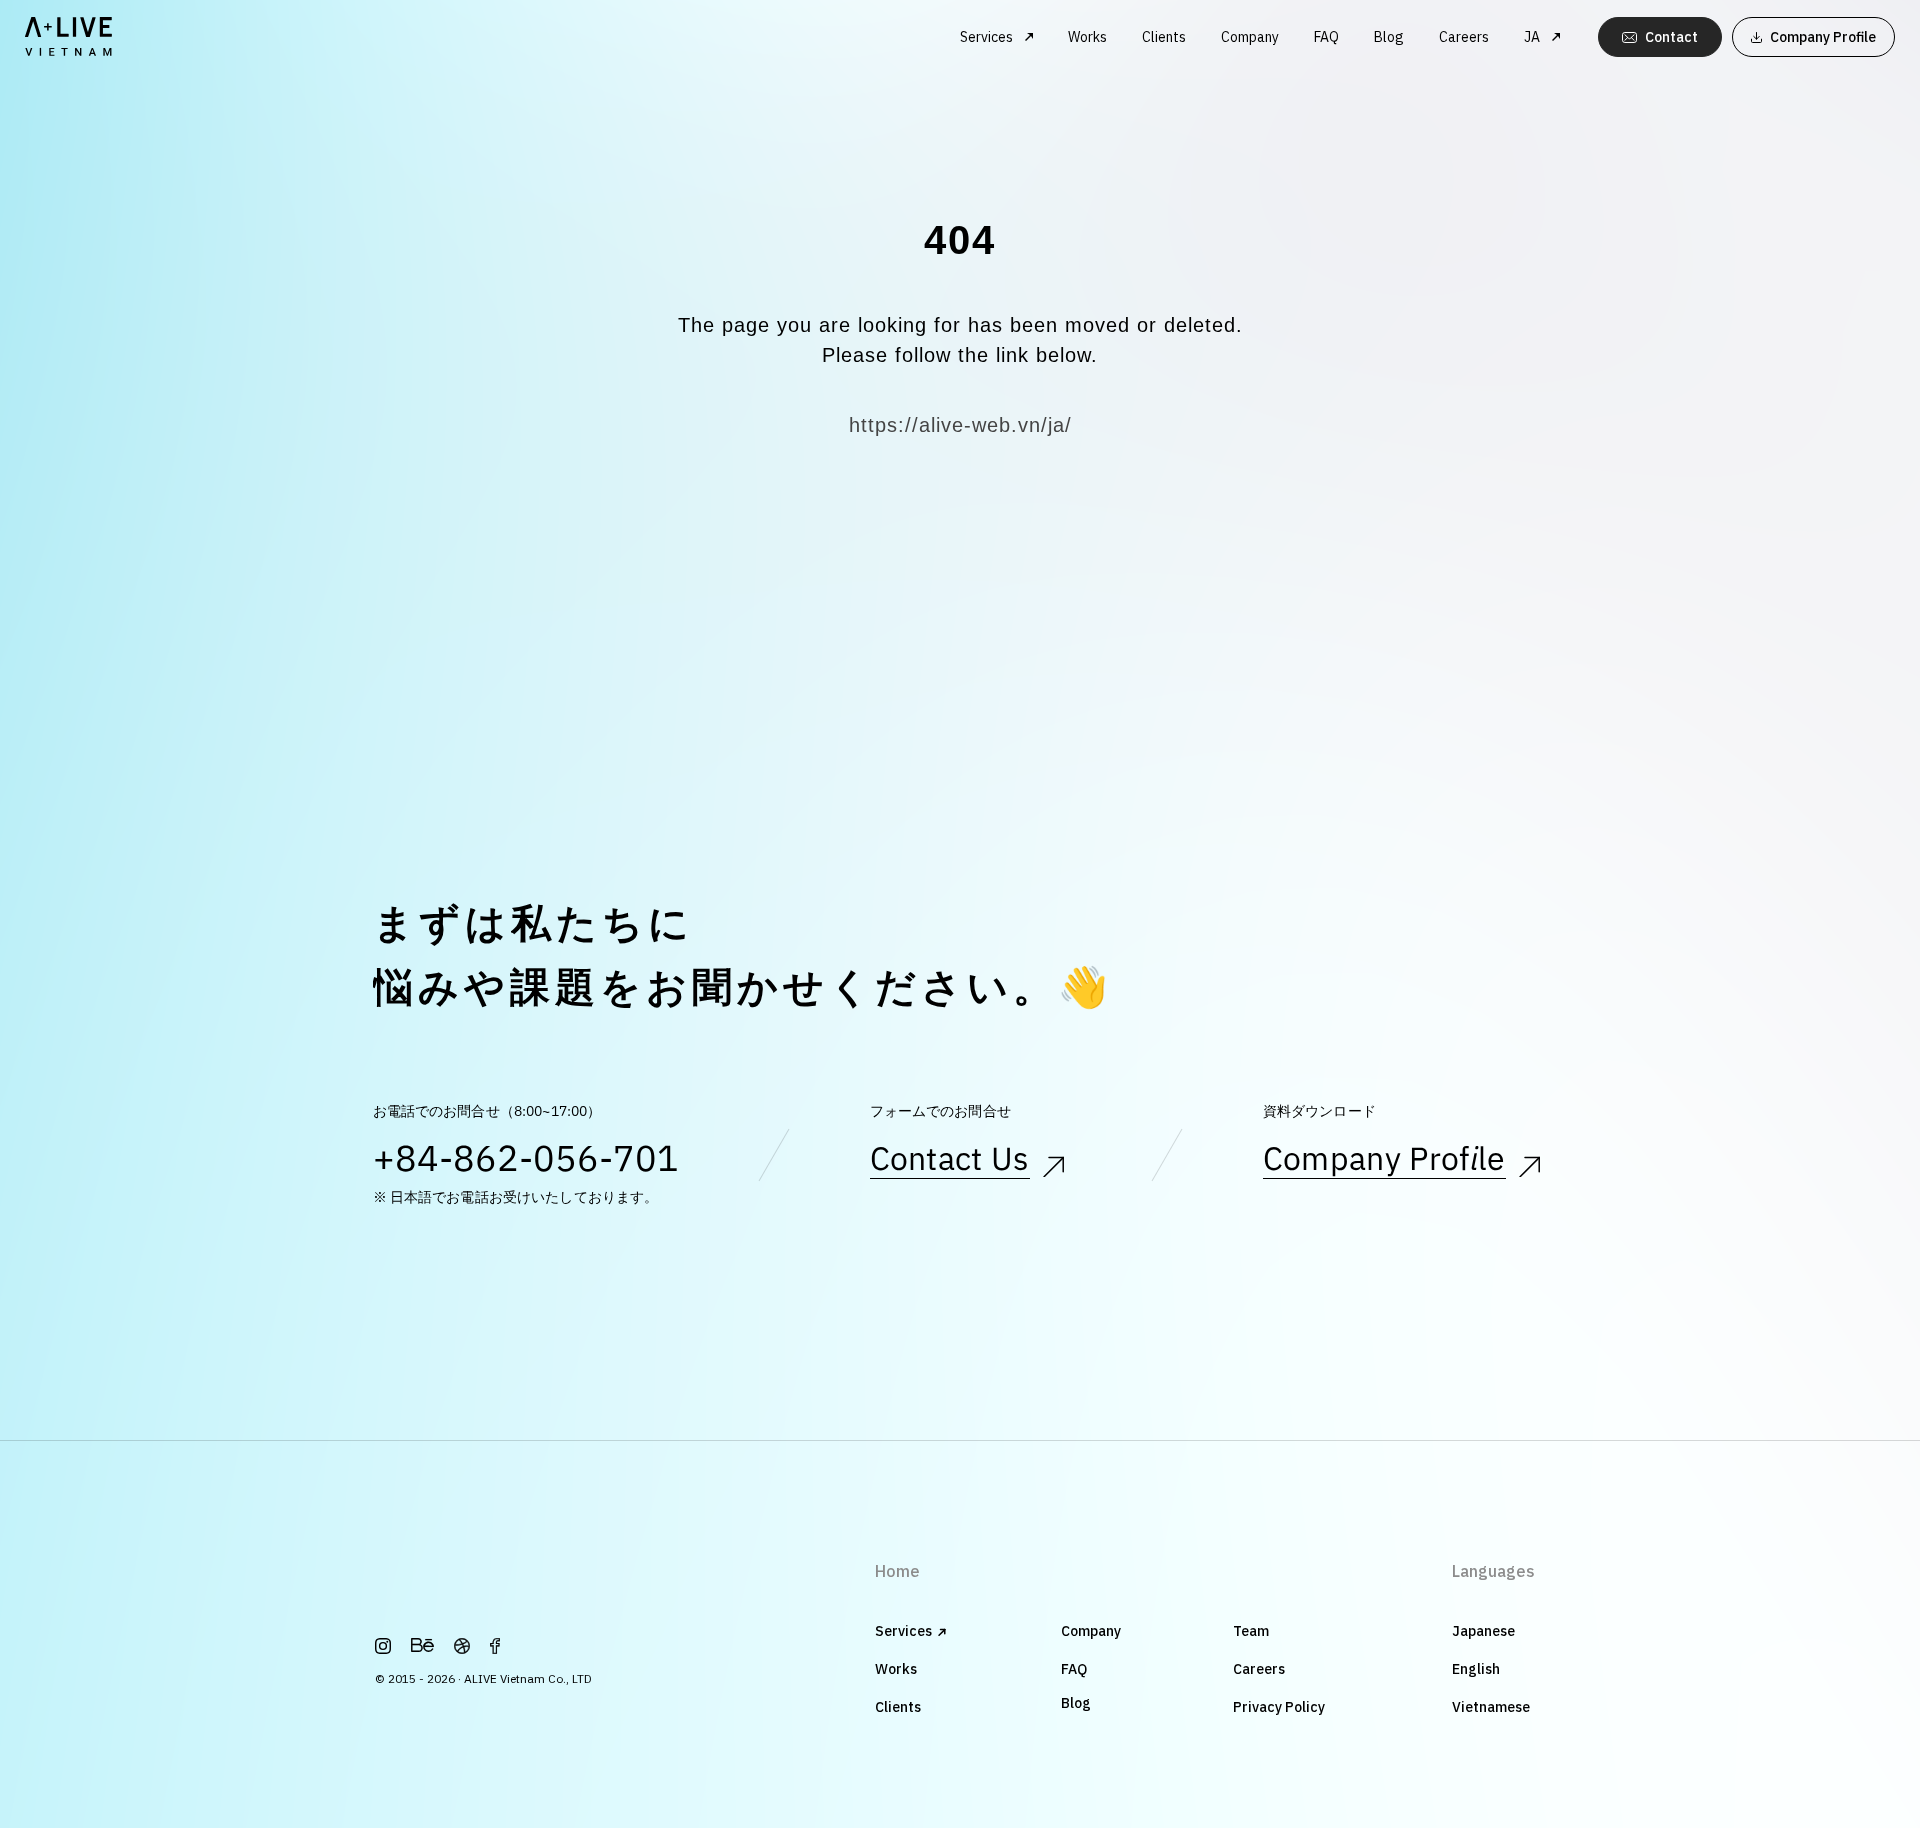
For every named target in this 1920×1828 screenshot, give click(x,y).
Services (903, 1631)
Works (1087, 37)
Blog (1389, 37)
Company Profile (1384, 1161)
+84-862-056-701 (526, 1161)
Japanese (1483, 1631)
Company (1250, 37)
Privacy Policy (1279, 1707)
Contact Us (950, 1161)
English (1476, 1669)
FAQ (1326, 37)
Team (1251, 1631)
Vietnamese (1491, 1707)
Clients (1164, 37)
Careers (1464, 37)
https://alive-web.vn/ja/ (960, 425)
